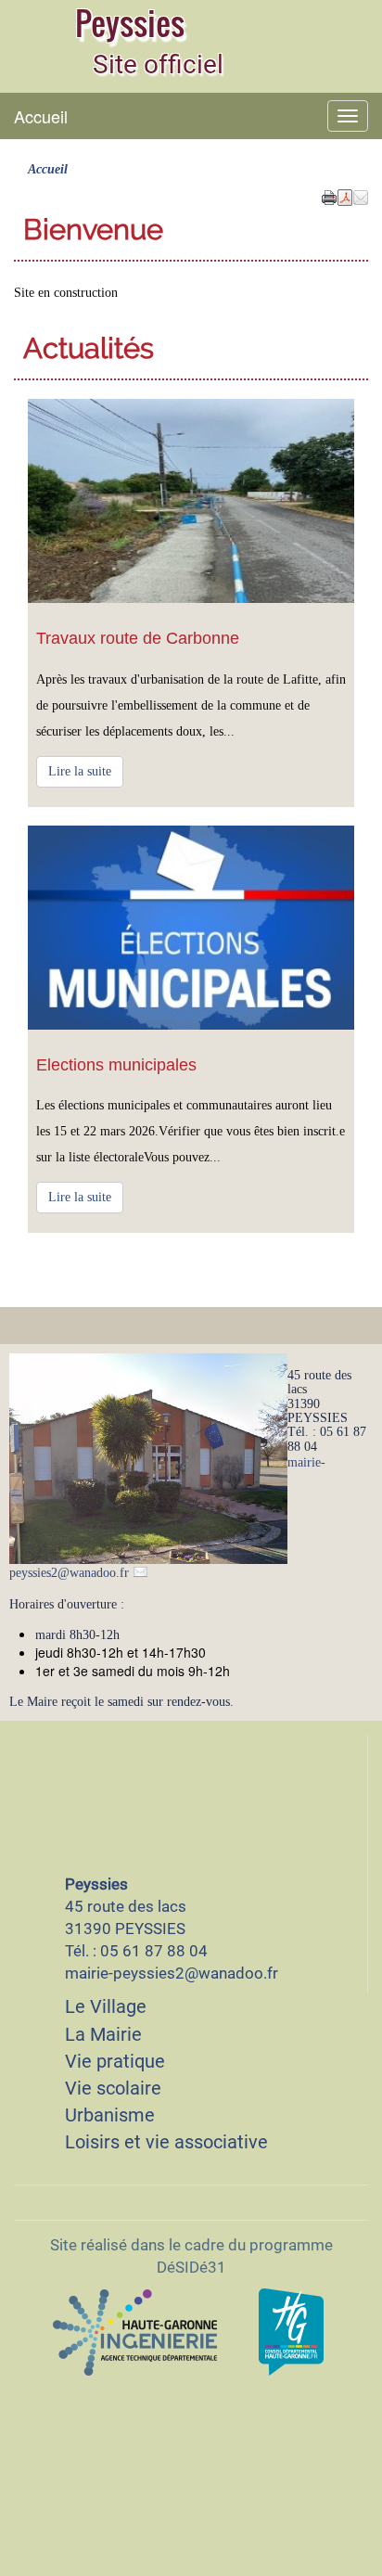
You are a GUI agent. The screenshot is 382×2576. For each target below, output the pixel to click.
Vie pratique (115, 2061)
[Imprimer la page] (329, 196)
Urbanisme (110, 2115)
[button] (361, 196)
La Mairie (103, 2034)
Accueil (41, 116)
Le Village (106, 2006)
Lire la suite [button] (80, 771)
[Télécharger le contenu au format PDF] (345, 196)
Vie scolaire (113, 2088)
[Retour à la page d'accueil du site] (37, 42)
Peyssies (130, 23)
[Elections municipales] (191, 928)
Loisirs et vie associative (166, 2142)
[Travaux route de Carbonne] (191, 501)
